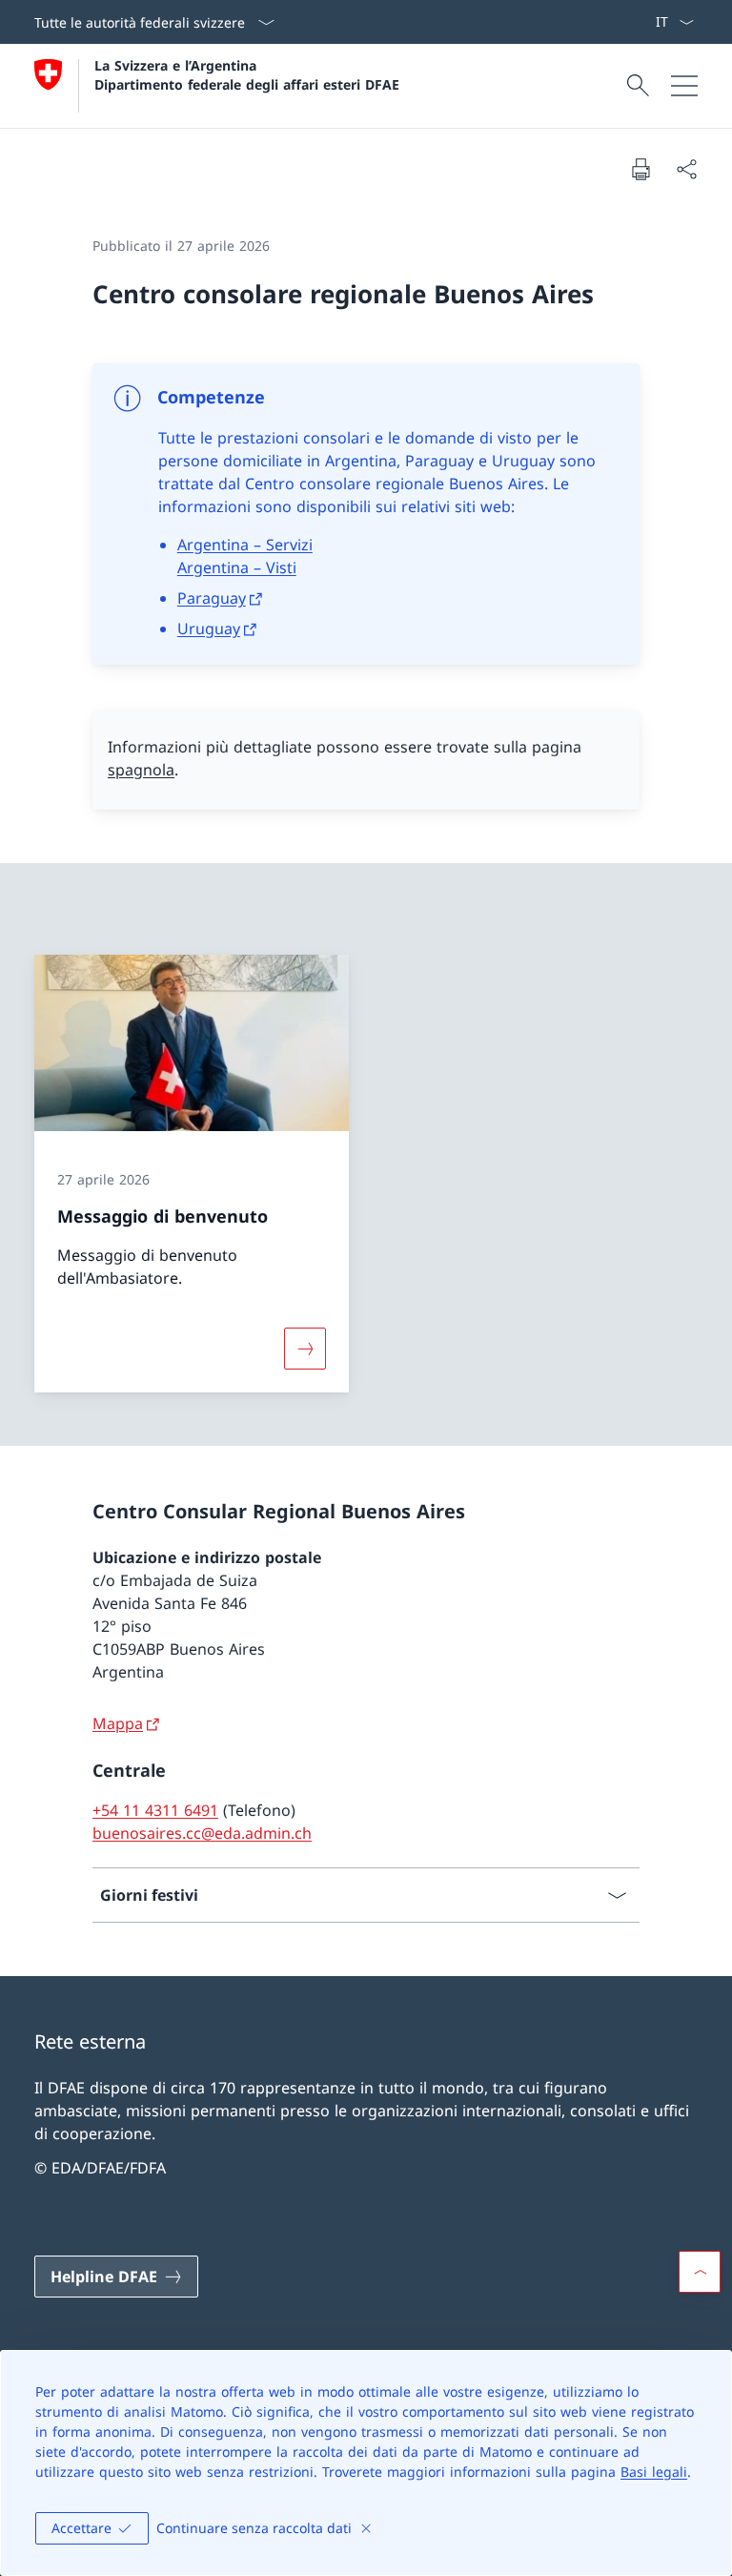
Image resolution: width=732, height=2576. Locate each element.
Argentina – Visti (237, 567)
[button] (700, 2272)
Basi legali (654, 2472)
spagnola (141, 770)
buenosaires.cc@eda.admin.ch (202, 1833)
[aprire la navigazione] (684, 86)
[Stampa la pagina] (640, 169)
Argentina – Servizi (245, 545)
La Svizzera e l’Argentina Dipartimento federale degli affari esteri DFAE (247, 74)
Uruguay (209, 629)
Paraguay (212, 598)
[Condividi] (686, 169)
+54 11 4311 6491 (155, 1810)
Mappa (118, 1723)
